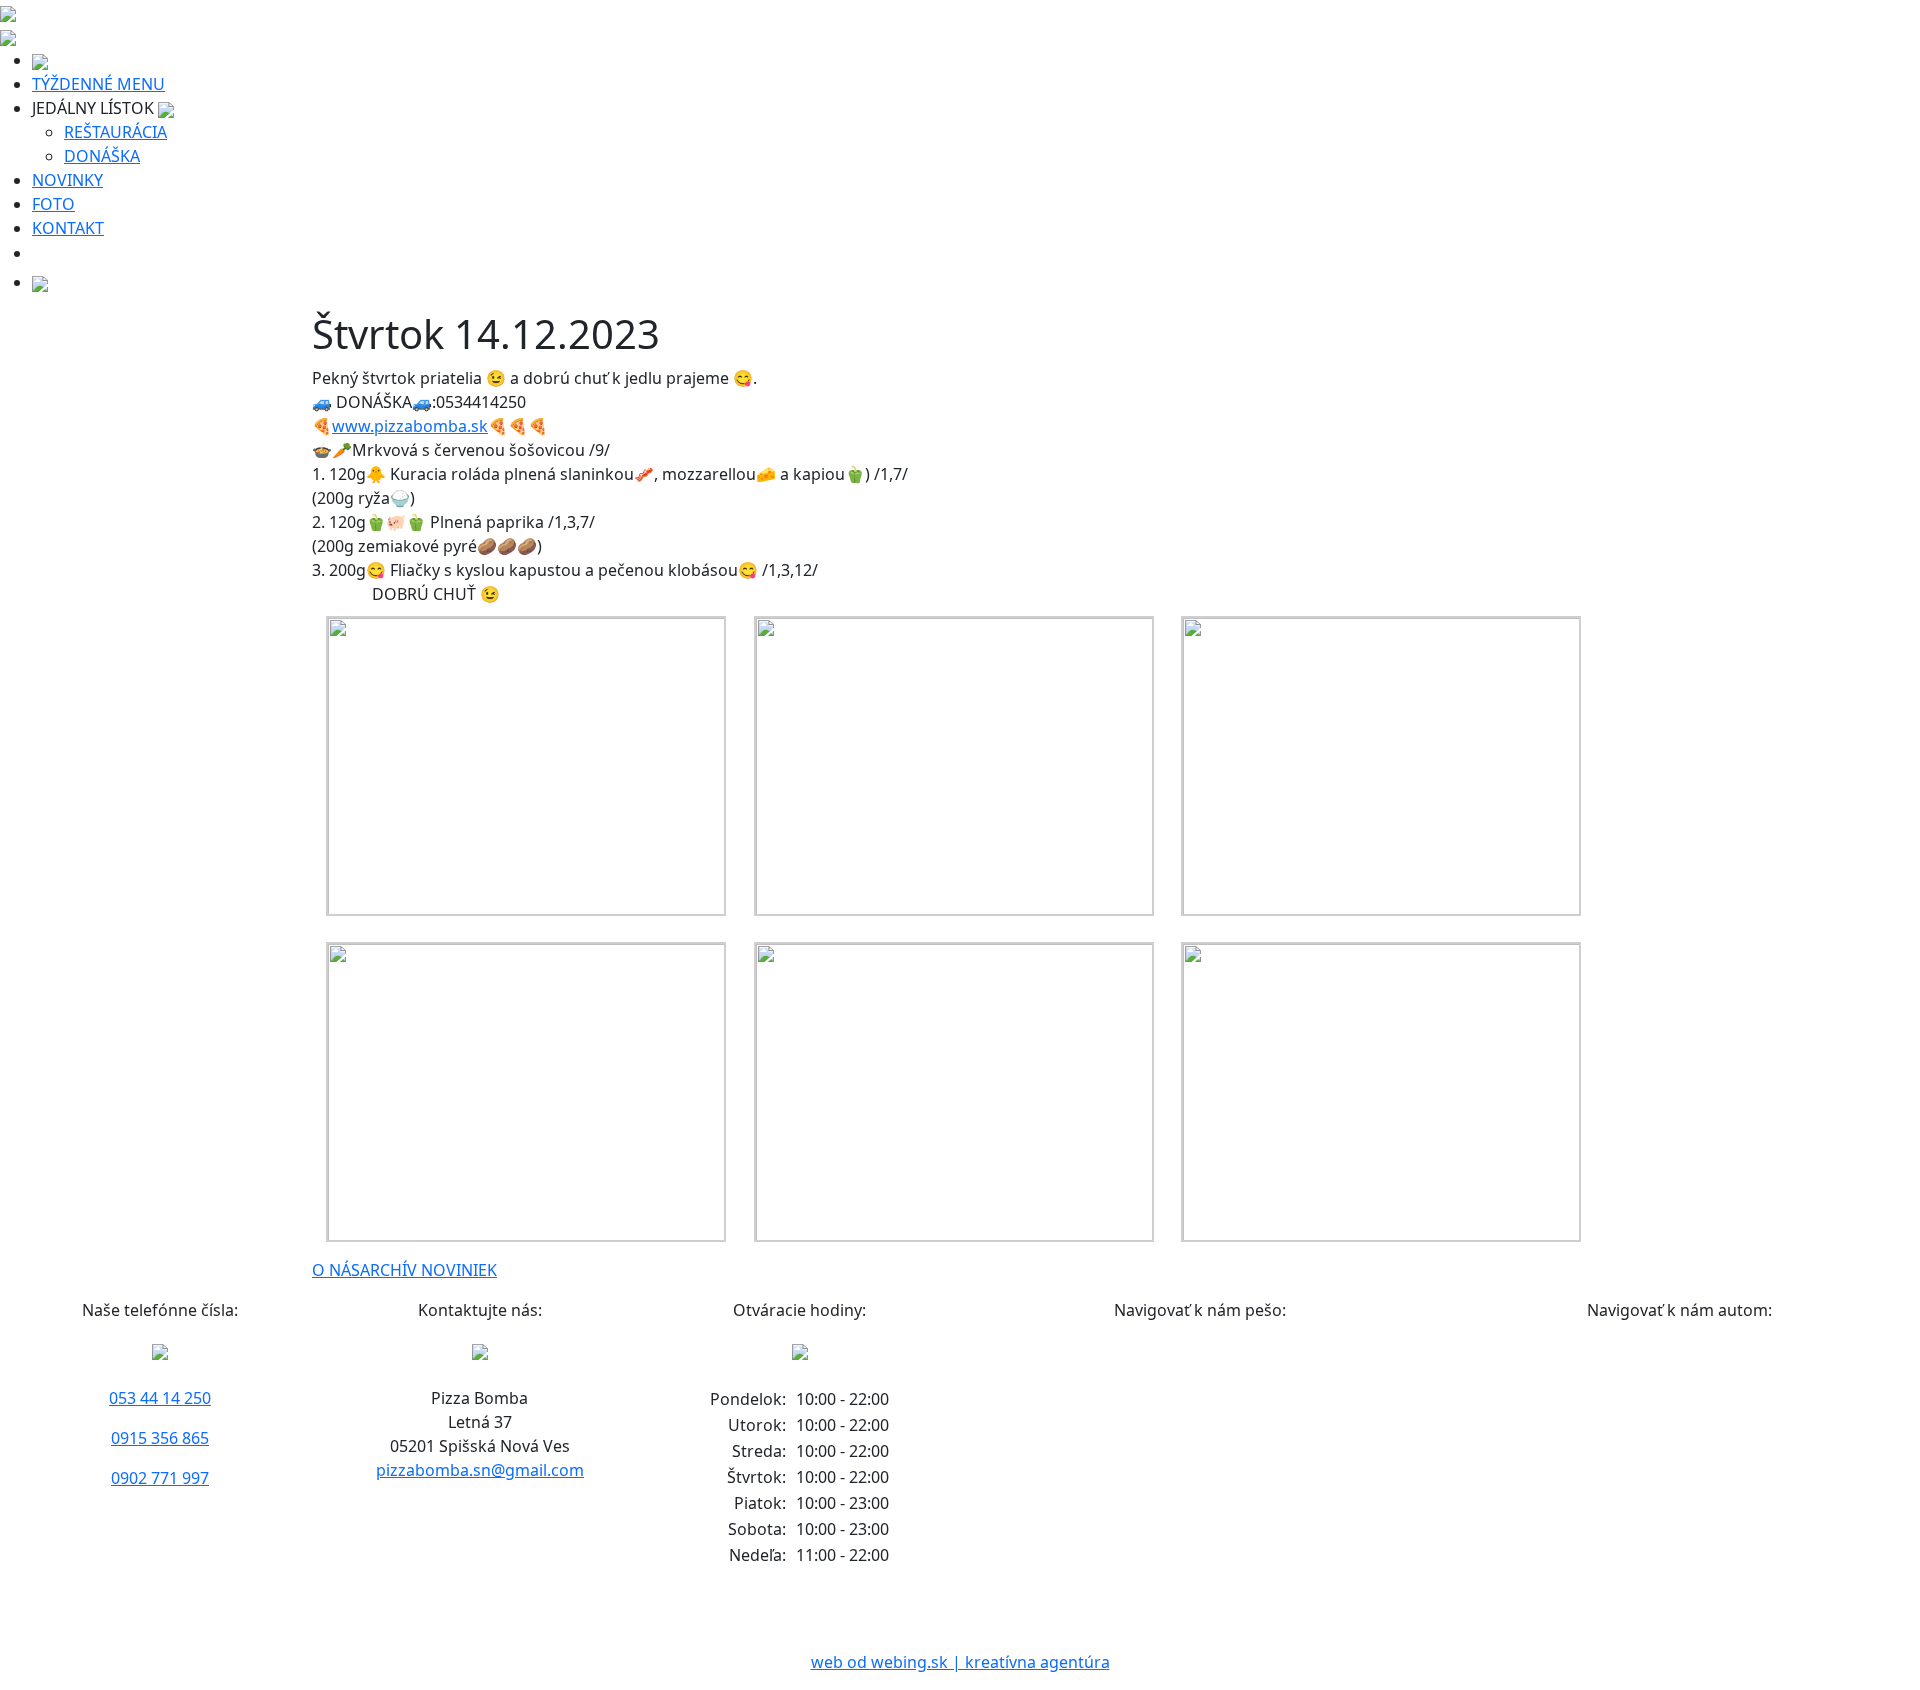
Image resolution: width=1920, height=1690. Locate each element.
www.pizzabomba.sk (410, 426)
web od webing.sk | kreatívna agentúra (960, 1662)
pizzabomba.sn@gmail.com (480, 1470)
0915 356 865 (160, 1438)
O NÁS (336, 1270)
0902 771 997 (160, 1478)
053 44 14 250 (160, 1398)
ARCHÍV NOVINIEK (428, 1270)
